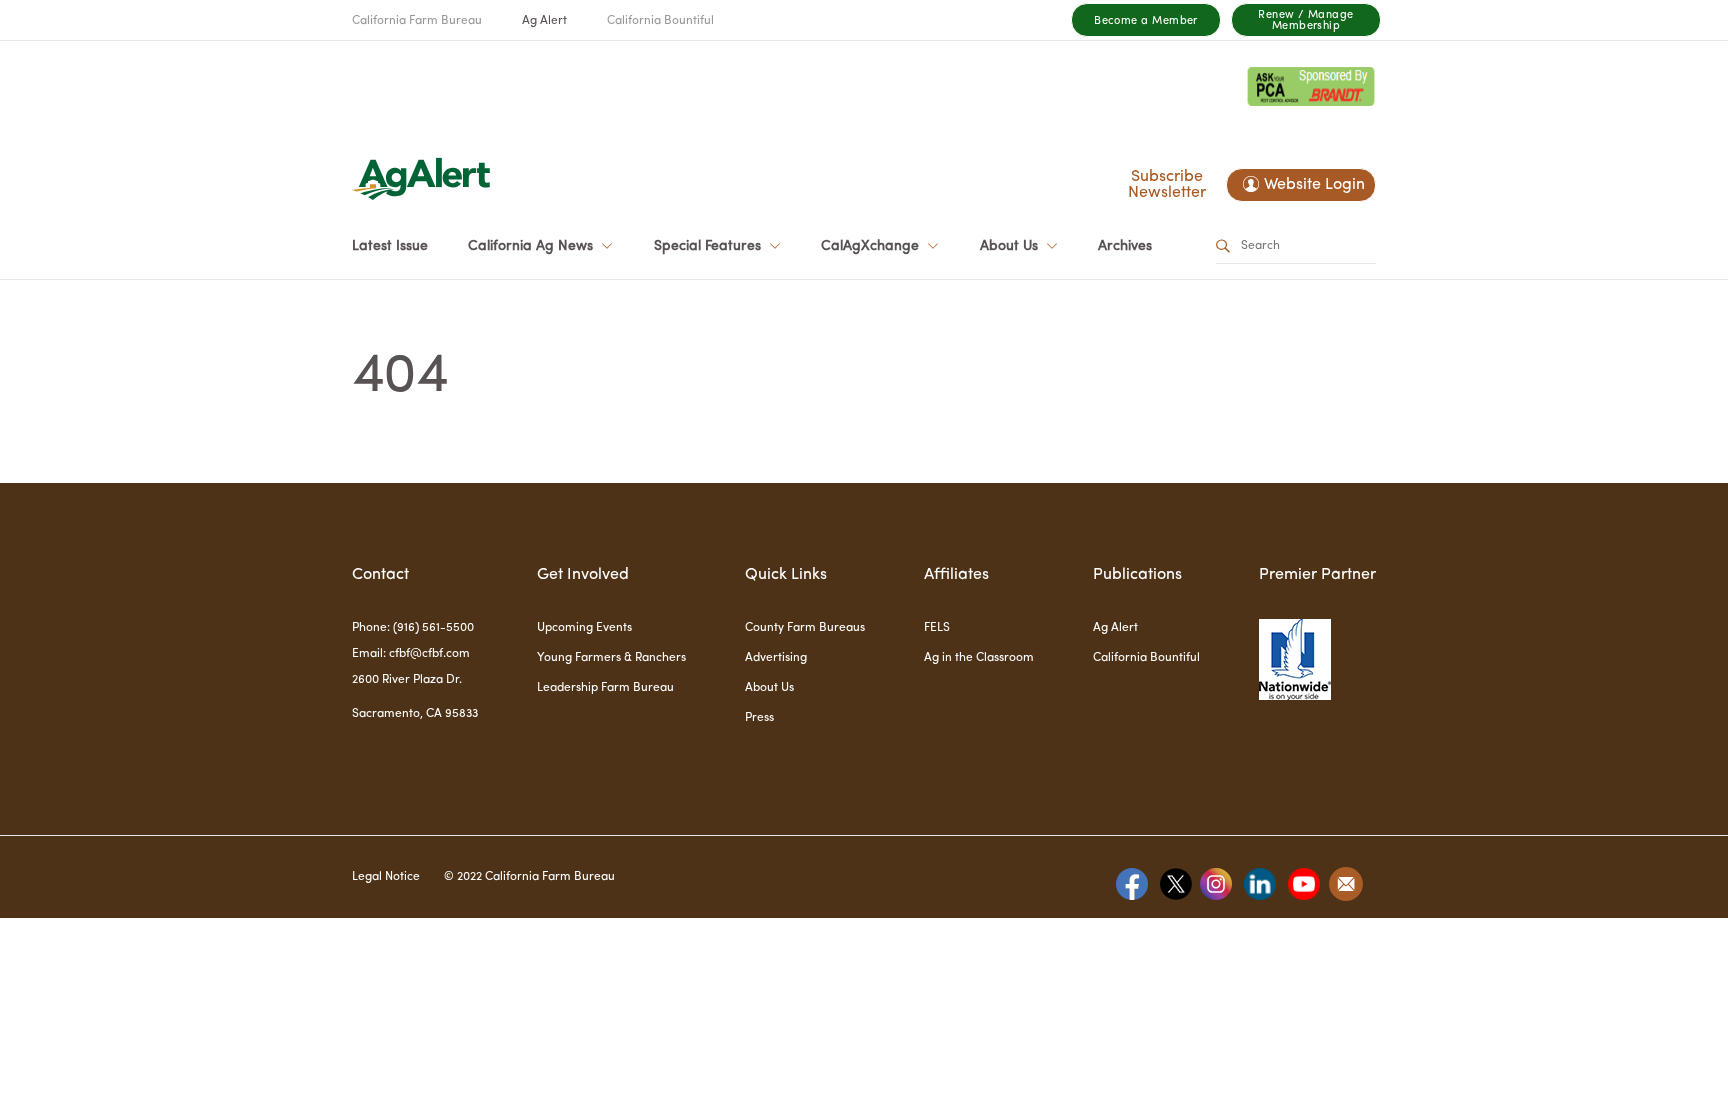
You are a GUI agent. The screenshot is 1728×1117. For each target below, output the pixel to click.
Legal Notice (386, 877)
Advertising (776, 658)
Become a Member (1146, 21)
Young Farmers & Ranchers (611, 658)
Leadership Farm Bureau (605, 688)
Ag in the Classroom (979, 658)
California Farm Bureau (417, 21)
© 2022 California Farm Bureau (529, 877)
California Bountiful (660, 21)
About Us (769, 688)
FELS (937, 628)
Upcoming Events (584, 628)
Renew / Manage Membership (1305, 21)
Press (759, 718)
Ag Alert (544, 21)
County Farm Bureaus (805, 628)
